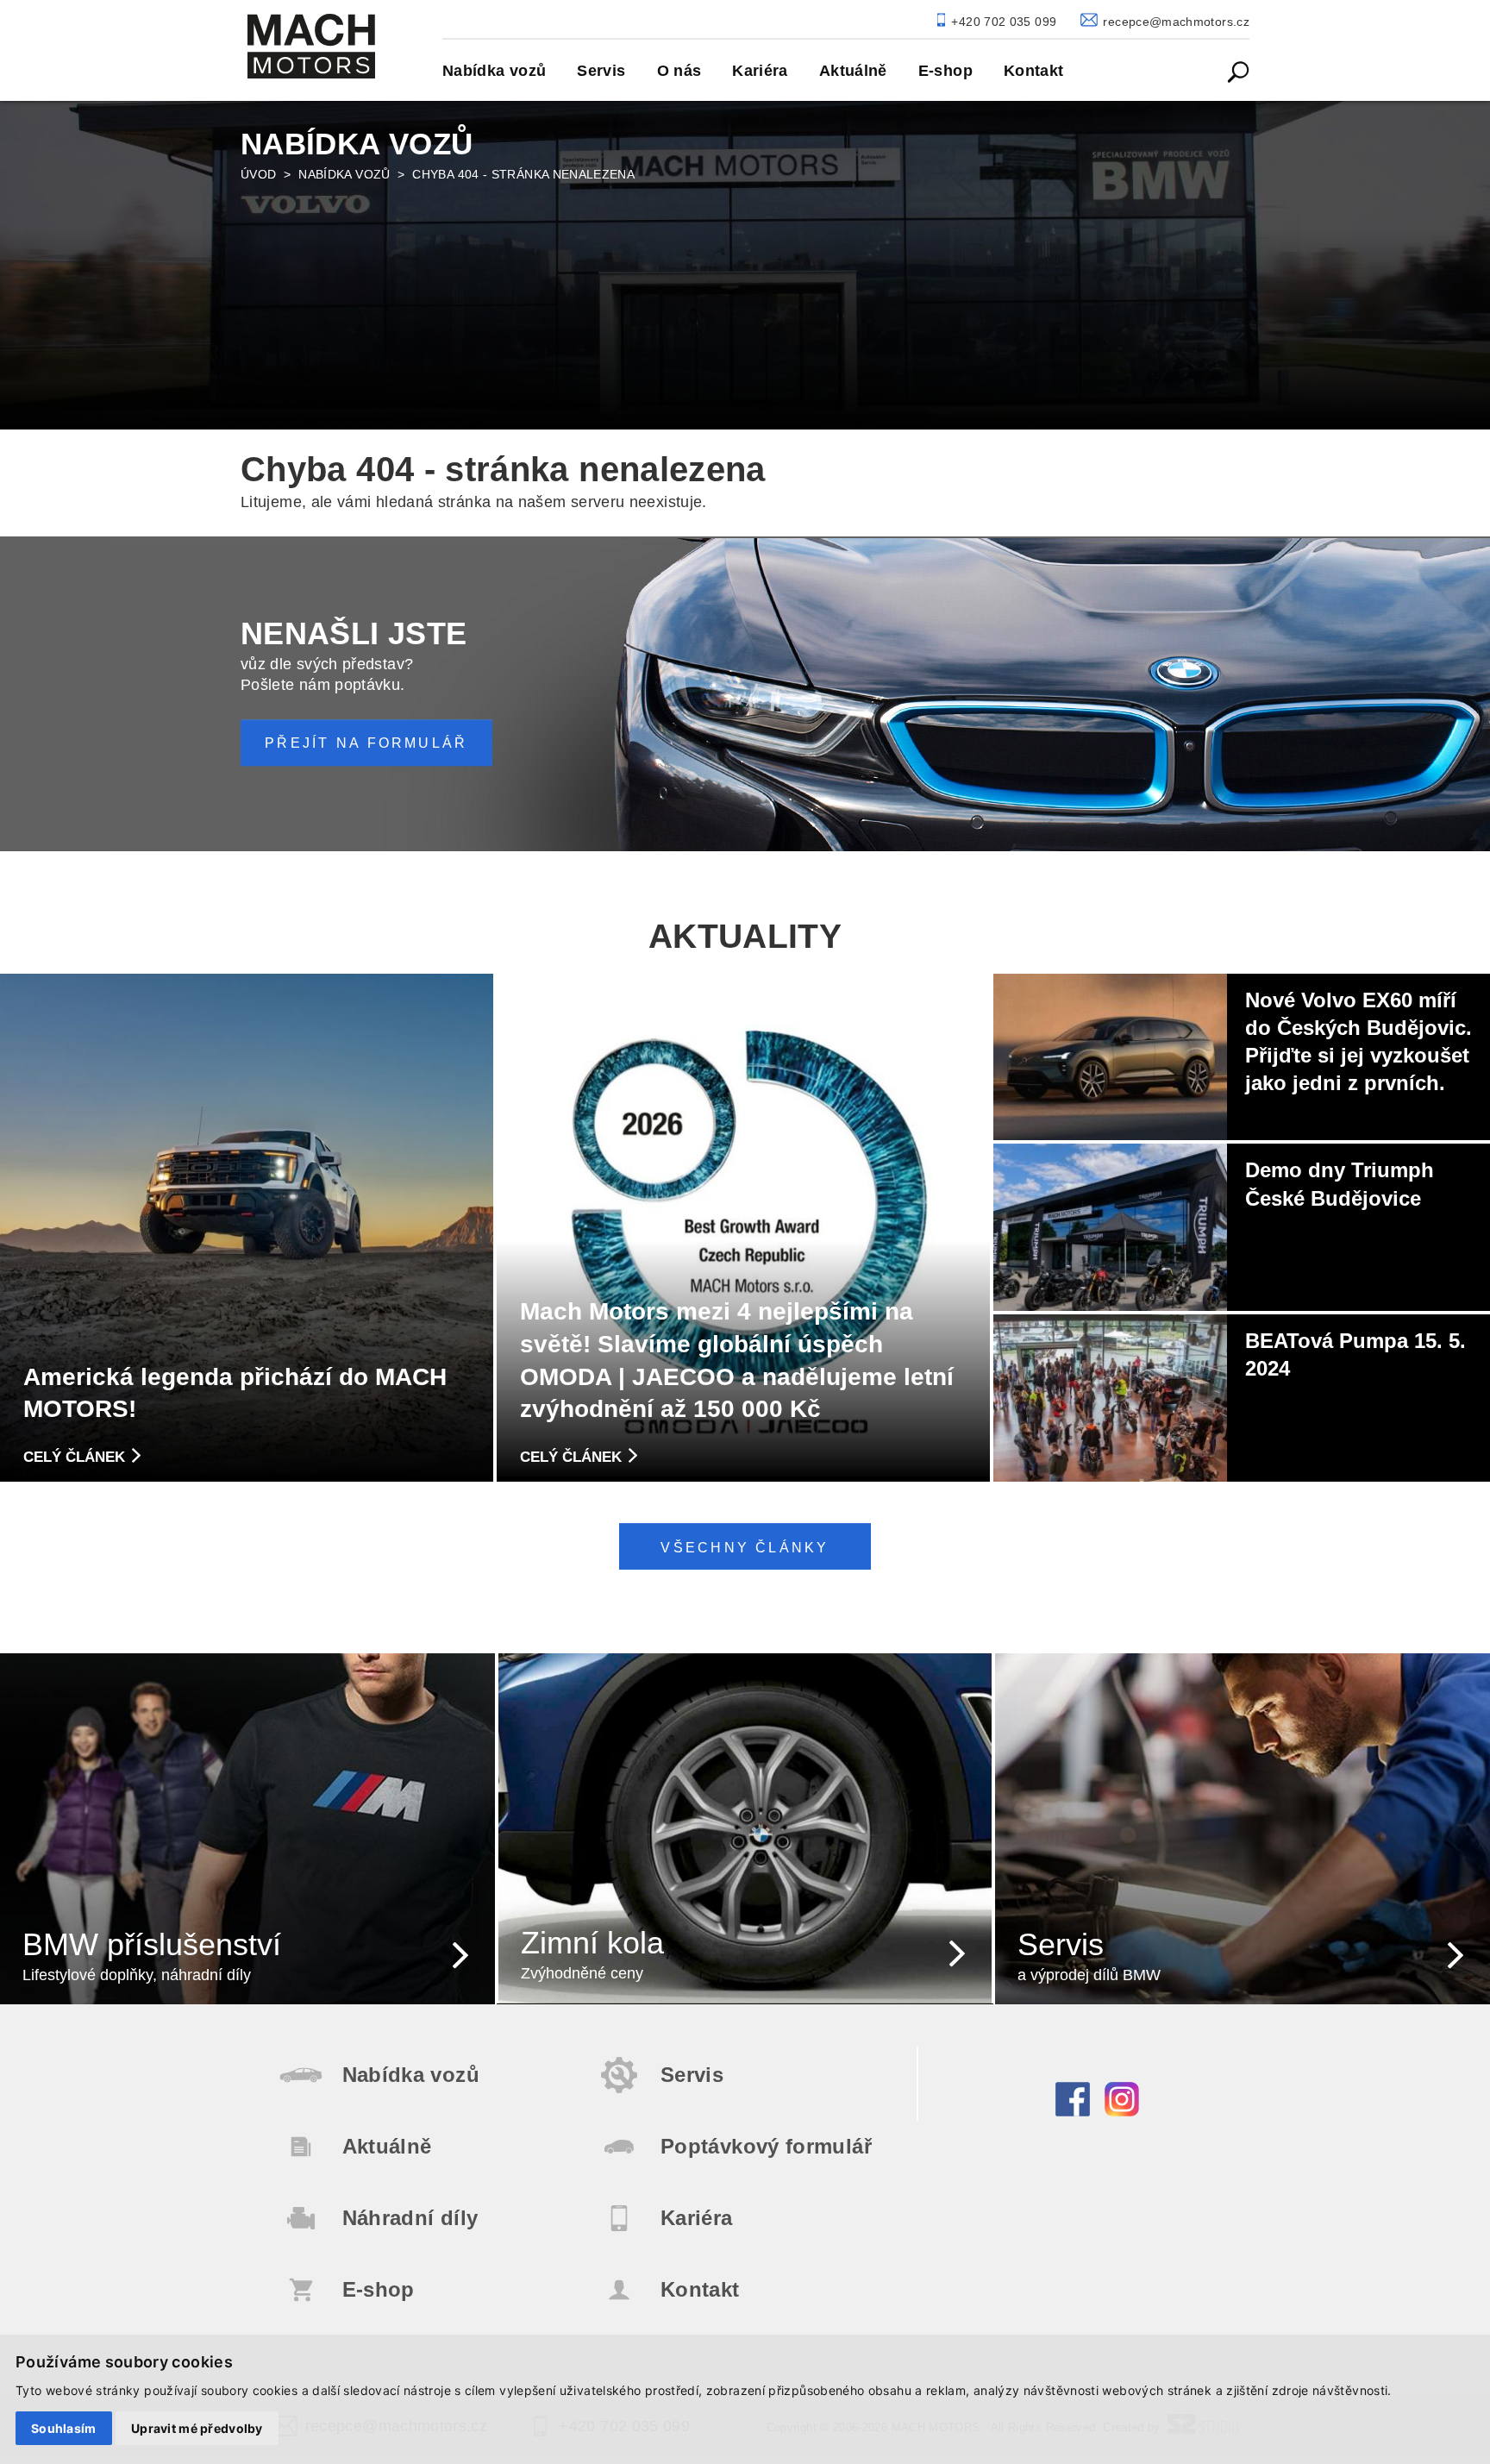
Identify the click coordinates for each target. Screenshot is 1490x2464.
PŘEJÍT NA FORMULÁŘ (366, 743)
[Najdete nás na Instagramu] (1122, 2112)
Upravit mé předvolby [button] (197, 2428)
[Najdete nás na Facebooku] (1073, 2112)
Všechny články (745, 1547)
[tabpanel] (745, 262)
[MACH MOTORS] (311, 46)
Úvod (258, 174)
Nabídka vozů (344, 174)
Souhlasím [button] (64, 2428)
